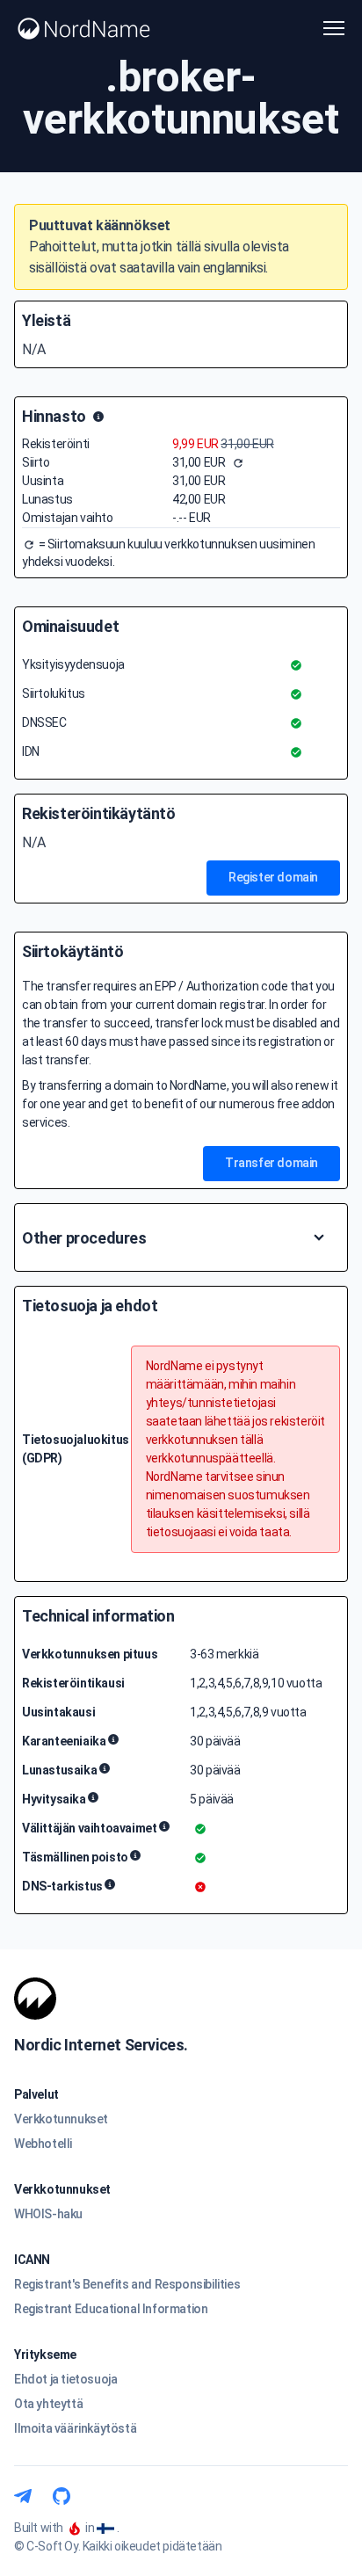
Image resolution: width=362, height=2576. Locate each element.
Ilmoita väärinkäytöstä (75, 2428)
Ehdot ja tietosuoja (65, 2379)
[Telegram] (23, 2496)
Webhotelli (43, 2144)
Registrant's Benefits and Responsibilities (127, 2284)
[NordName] (84, 29)
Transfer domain (271, 1163)
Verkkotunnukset (61, 2119)
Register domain (273, 877)
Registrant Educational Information (111, 2309)
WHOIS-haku (48, 2214)
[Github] (62, 2496)
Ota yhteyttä (48, 2404)
